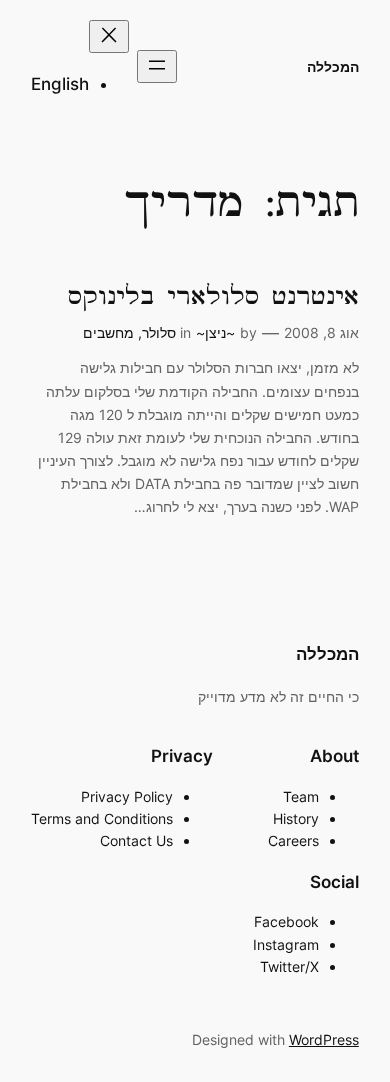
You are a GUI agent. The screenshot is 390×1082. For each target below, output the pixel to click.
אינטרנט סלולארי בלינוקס (213, 296)
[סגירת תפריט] (109, 36)
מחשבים (108, 332)
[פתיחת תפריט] (157, 66)
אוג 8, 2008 (321, 332)
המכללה (333, 66)
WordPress (324, 1039)
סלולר (159, 332)
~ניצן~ (215, 332)
